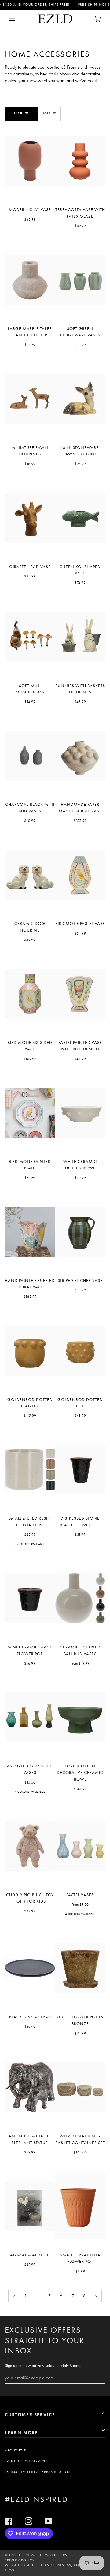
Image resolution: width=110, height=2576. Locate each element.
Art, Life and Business (49, 2565)
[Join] (97, 2378)
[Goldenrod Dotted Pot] (80, 1351)
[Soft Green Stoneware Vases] (80, 280)
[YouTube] (48, 2521)
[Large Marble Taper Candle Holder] (30, 280)
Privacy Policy (20, 2560)
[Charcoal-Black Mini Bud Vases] (30, 756)
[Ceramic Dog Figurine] (30, 875)
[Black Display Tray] (30, 1968)
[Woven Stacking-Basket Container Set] (80, 2087)
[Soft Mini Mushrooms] (30, 637)
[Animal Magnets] (30, 2206)
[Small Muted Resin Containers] (30, 1470)
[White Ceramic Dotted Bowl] (80, 1113)
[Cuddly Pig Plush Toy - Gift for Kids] (30, 1846)
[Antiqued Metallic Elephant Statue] (30, 2087)
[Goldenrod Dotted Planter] (30, 1351)
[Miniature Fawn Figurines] (30, 399)
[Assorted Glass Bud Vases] (30, 1717)
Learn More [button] (22, 2433)
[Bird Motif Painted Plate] (30, 1113)
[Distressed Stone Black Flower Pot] (80, 1470)
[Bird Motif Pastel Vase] (80, 875)
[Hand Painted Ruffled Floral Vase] (30, 1232)
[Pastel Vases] (80, 1846)
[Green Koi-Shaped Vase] (80, 518)
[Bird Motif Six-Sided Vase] (30, 994)
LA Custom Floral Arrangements (38, 2472)
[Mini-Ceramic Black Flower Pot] (30, 1599)
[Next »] (96, 2296)
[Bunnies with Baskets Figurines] (80, 637)
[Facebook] (9, 2521)
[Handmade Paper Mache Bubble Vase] (80, 756)
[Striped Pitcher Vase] (80, 1232)
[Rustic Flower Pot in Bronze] (80, 1968)
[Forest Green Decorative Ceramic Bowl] (80, 1717)
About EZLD (16, 2450)
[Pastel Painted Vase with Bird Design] (80, 994)
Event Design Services (26, 2461)
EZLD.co (17, 2555)
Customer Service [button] (30, 2415)
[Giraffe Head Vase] (30, 518)
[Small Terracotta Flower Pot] (80, 2206)
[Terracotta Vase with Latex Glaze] (80, 161)
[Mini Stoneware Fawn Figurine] (80, 399)
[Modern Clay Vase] (30, 161)
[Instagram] (29, 2521)
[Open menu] (18, 19)
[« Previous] (14, 2296)
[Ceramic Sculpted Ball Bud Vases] (80, 1599)
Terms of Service (57, 2555)
